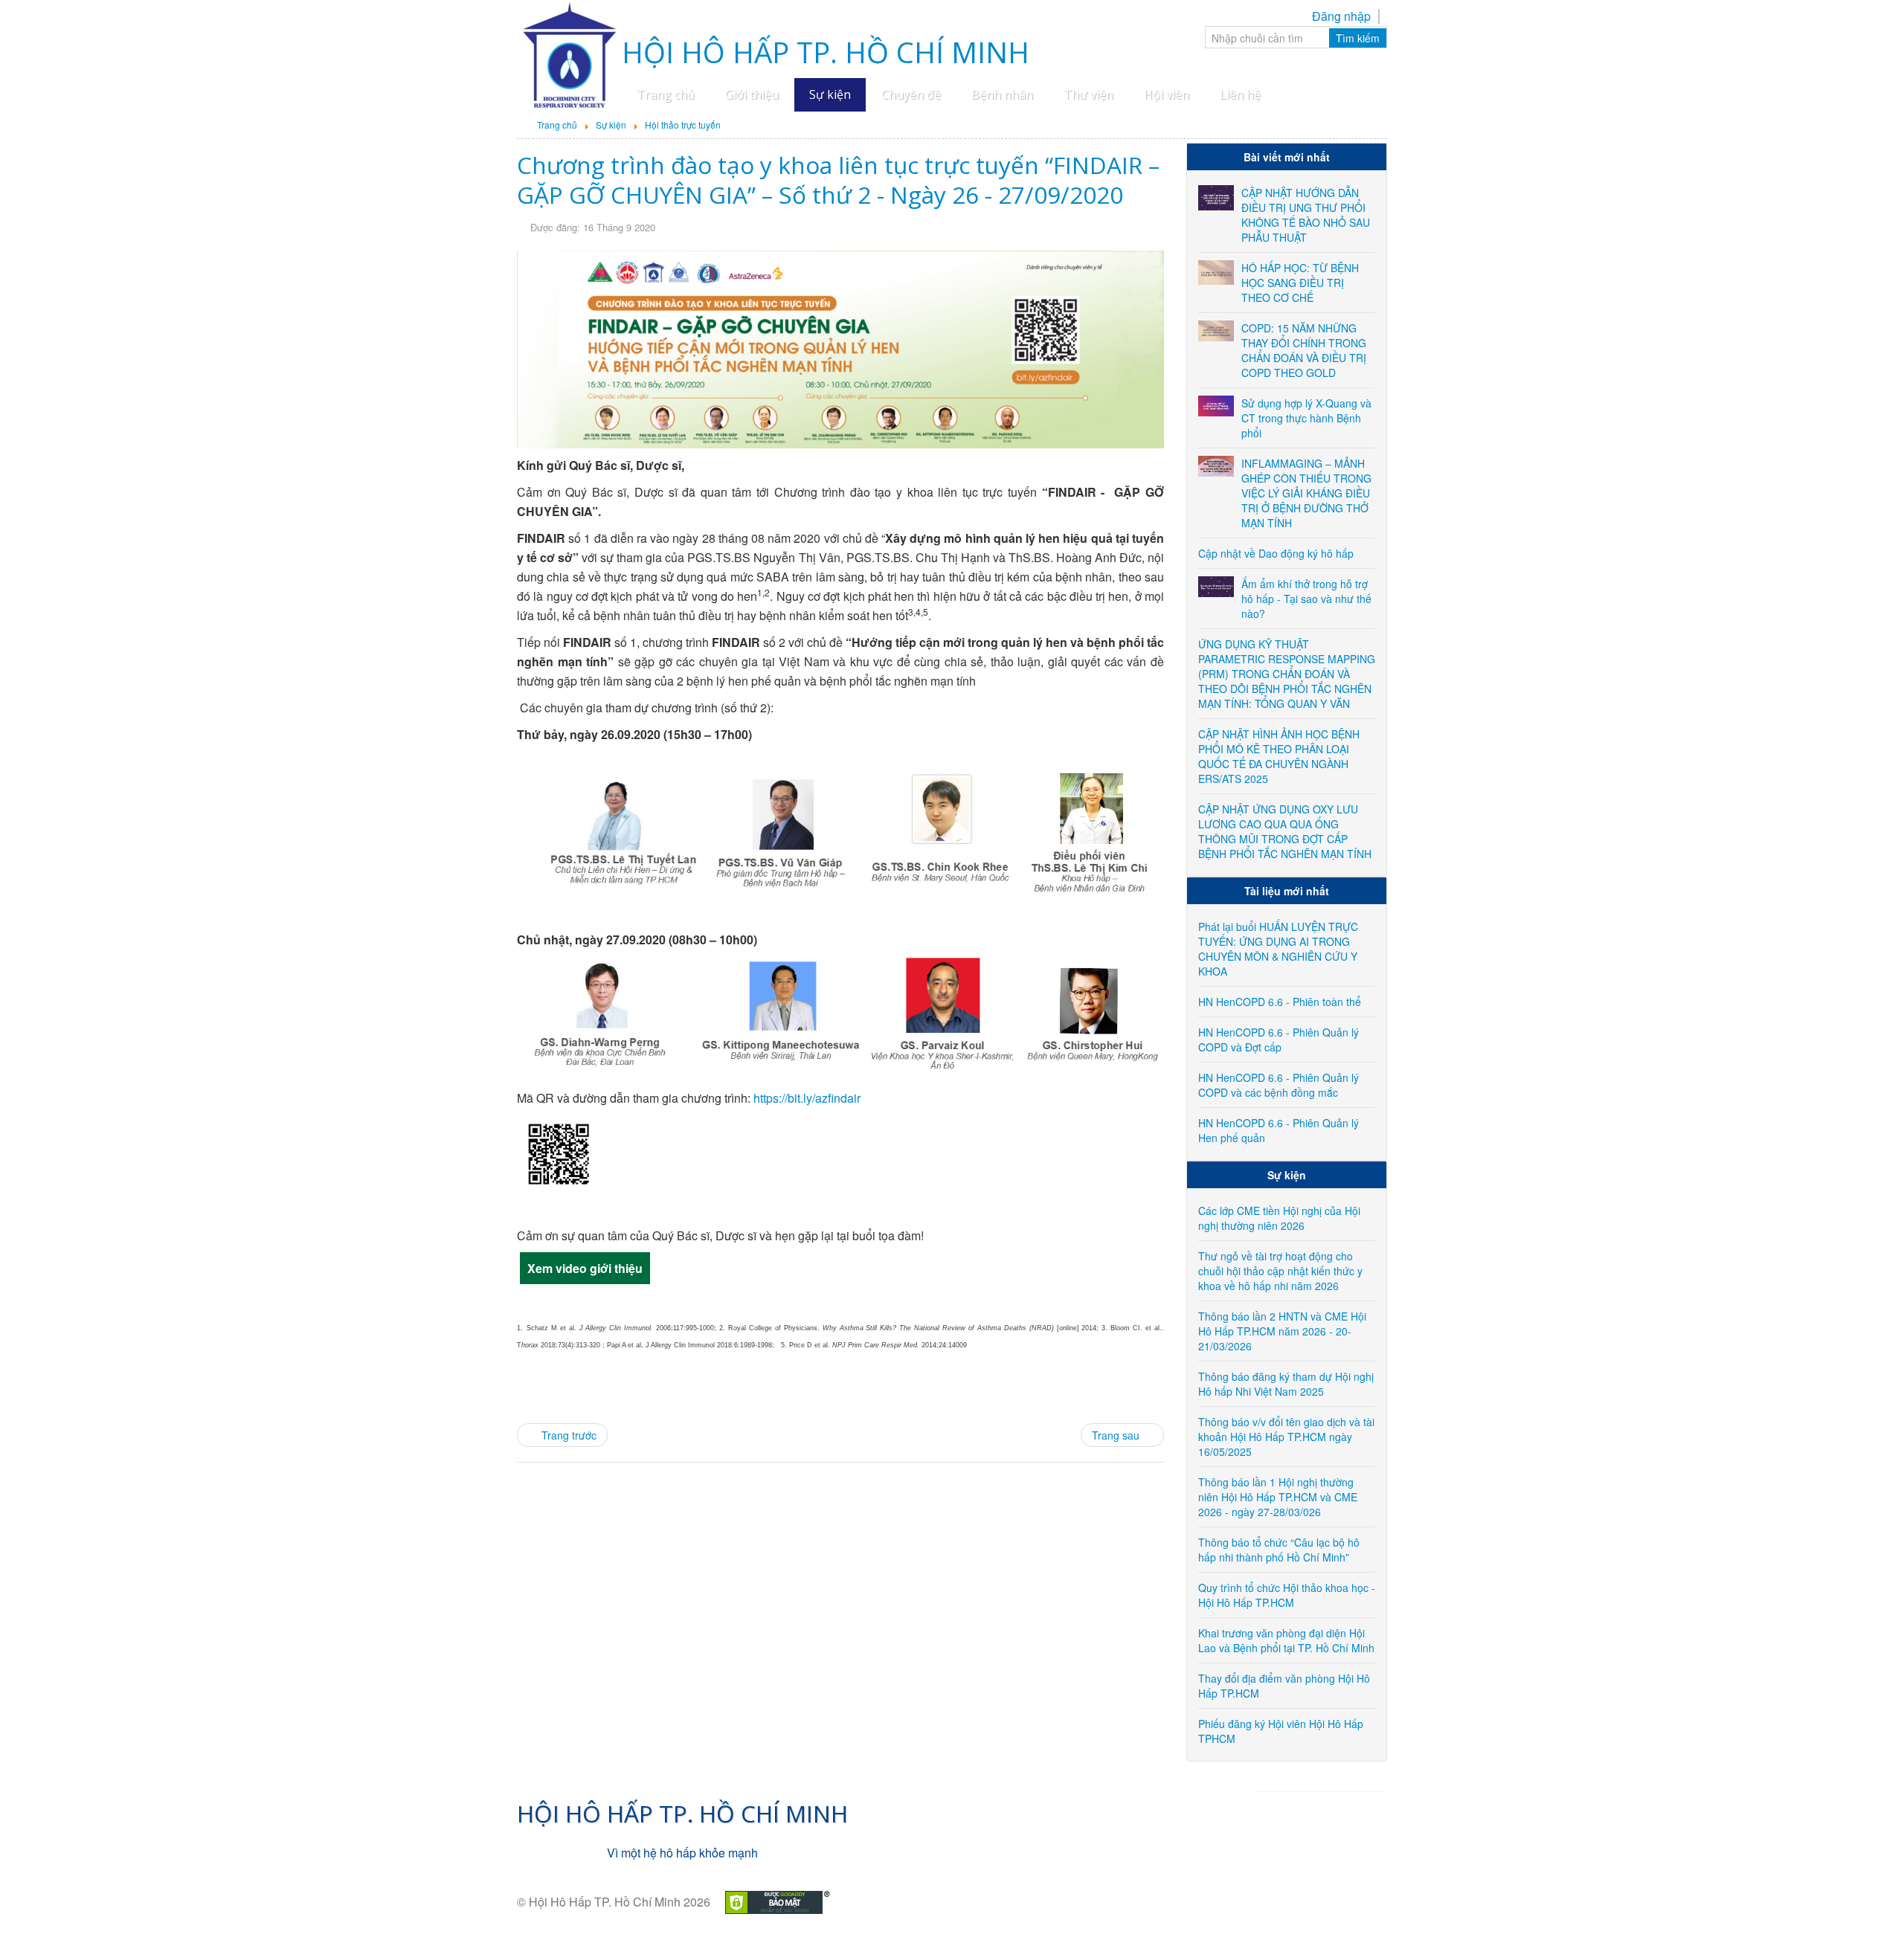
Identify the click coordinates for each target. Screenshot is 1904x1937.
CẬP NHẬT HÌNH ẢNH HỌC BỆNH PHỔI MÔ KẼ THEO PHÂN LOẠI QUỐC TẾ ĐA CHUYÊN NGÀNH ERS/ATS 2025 (1279, 756)
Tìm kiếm (1358, 38)
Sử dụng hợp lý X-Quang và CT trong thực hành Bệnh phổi (1306, 418)
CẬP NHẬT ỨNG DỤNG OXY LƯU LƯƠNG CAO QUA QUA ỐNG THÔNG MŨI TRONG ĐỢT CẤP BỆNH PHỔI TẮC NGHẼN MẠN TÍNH (1285, 831)
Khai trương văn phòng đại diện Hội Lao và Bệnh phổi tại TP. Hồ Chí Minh (1286, 1640)
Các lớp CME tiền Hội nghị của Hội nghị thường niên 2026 (1279, 1218)
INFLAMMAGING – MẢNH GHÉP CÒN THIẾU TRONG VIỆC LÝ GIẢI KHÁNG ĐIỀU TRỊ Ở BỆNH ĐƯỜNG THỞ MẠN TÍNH (1306, 493)
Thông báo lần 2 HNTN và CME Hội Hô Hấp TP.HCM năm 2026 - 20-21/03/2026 (1282, 1331)
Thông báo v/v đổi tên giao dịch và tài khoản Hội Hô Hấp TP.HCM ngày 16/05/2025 (1286, 1437)
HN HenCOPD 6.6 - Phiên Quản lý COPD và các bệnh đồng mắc (1279, 1085)
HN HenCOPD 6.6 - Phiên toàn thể (1280, 1002)
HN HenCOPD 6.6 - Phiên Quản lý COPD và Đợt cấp (1279, 1040)
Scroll (1867, 1900)
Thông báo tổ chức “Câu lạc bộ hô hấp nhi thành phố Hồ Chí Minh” (1279, 1550)
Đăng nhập (1341, 16)
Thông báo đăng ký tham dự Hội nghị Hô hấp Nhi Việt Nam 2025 (1286, 1384)
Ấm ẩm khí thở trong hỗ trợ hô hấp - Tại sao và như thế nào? (1306, 599)
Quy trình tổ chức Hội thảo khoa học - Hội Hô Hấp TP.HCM (1287, 1595)
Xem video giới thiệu (585, 1268)
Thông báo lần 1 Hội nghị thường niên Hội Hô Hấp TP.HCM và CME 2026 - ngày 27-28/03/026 (1278, 1497)
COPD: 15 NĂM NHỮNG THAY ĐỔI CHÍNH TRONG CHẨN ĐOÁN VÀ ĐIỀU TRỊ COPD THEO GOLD (1304, 350)
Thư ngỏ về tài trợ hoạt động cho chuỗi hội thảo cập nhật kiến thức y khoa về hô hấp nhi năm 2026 (1280, 1271)
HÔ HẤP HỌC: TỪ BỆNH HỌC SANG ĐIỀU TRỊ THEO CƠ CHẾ (1300, 283)
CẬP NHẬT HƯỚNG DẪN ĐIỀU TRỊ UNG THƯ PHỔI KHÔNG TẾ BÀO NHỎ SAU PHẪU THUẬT (1306, 215)
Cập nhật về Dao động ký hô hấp (1276, 553)
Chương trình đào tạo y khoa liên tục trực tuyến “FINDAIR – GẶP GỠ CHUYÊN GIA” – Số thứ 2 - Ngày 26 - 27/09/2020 (838, 180)
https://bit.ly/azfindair (807, 1098)
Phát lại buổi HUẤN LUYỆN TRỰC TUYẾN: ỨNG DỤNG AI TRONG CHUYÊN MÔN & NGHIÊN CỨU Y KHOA (1278, 949)
